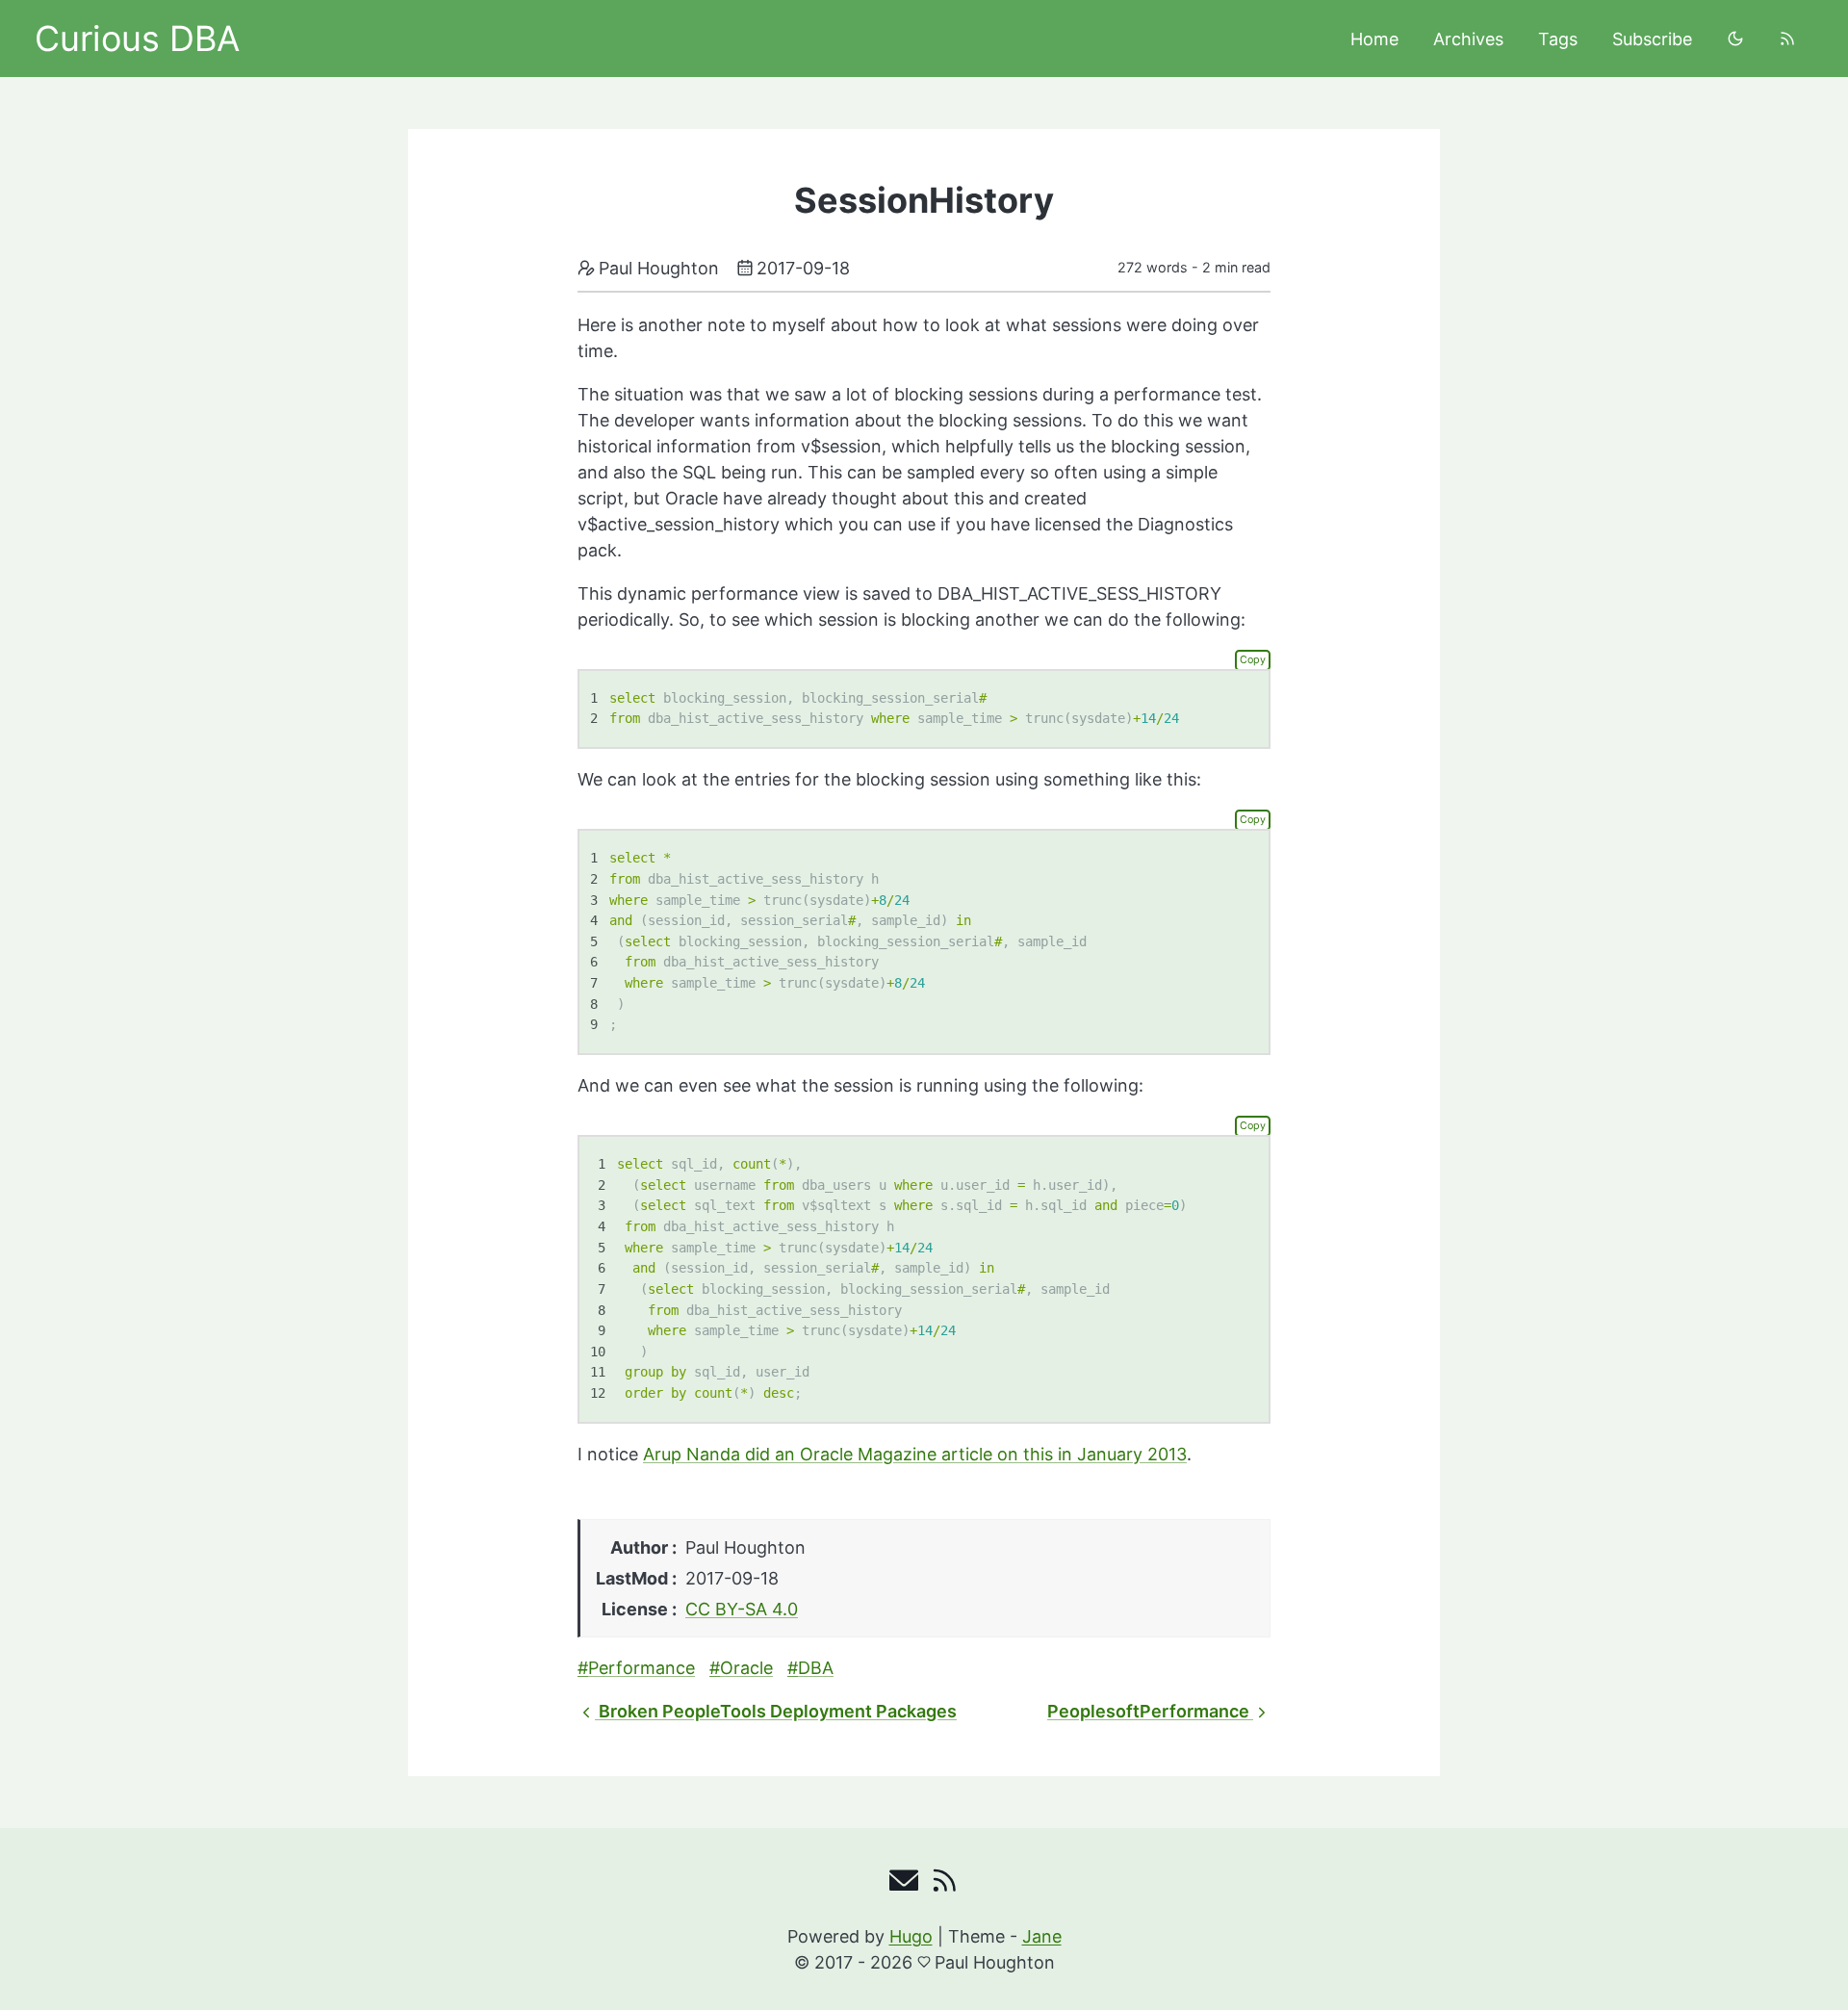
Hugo (911, 1936)
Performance (642, 1668)
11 (598, 1372)
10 (598, 1352)
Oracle (746, 1668)
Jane (1042, 1936)
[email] (904, 1885)
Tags (1558, 39)
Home (1374, 39)
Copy (1253, 660)
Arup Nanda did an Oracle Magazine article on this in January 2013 (915, 1454)
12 (598, 1393)
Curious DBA (137, 39)
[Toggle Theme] (1735, 39)
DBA (816, 1668)
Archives (1468, 39)
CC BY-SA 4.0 (742, 1609)
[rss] (1787, 39)
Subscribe (1652, 39)
